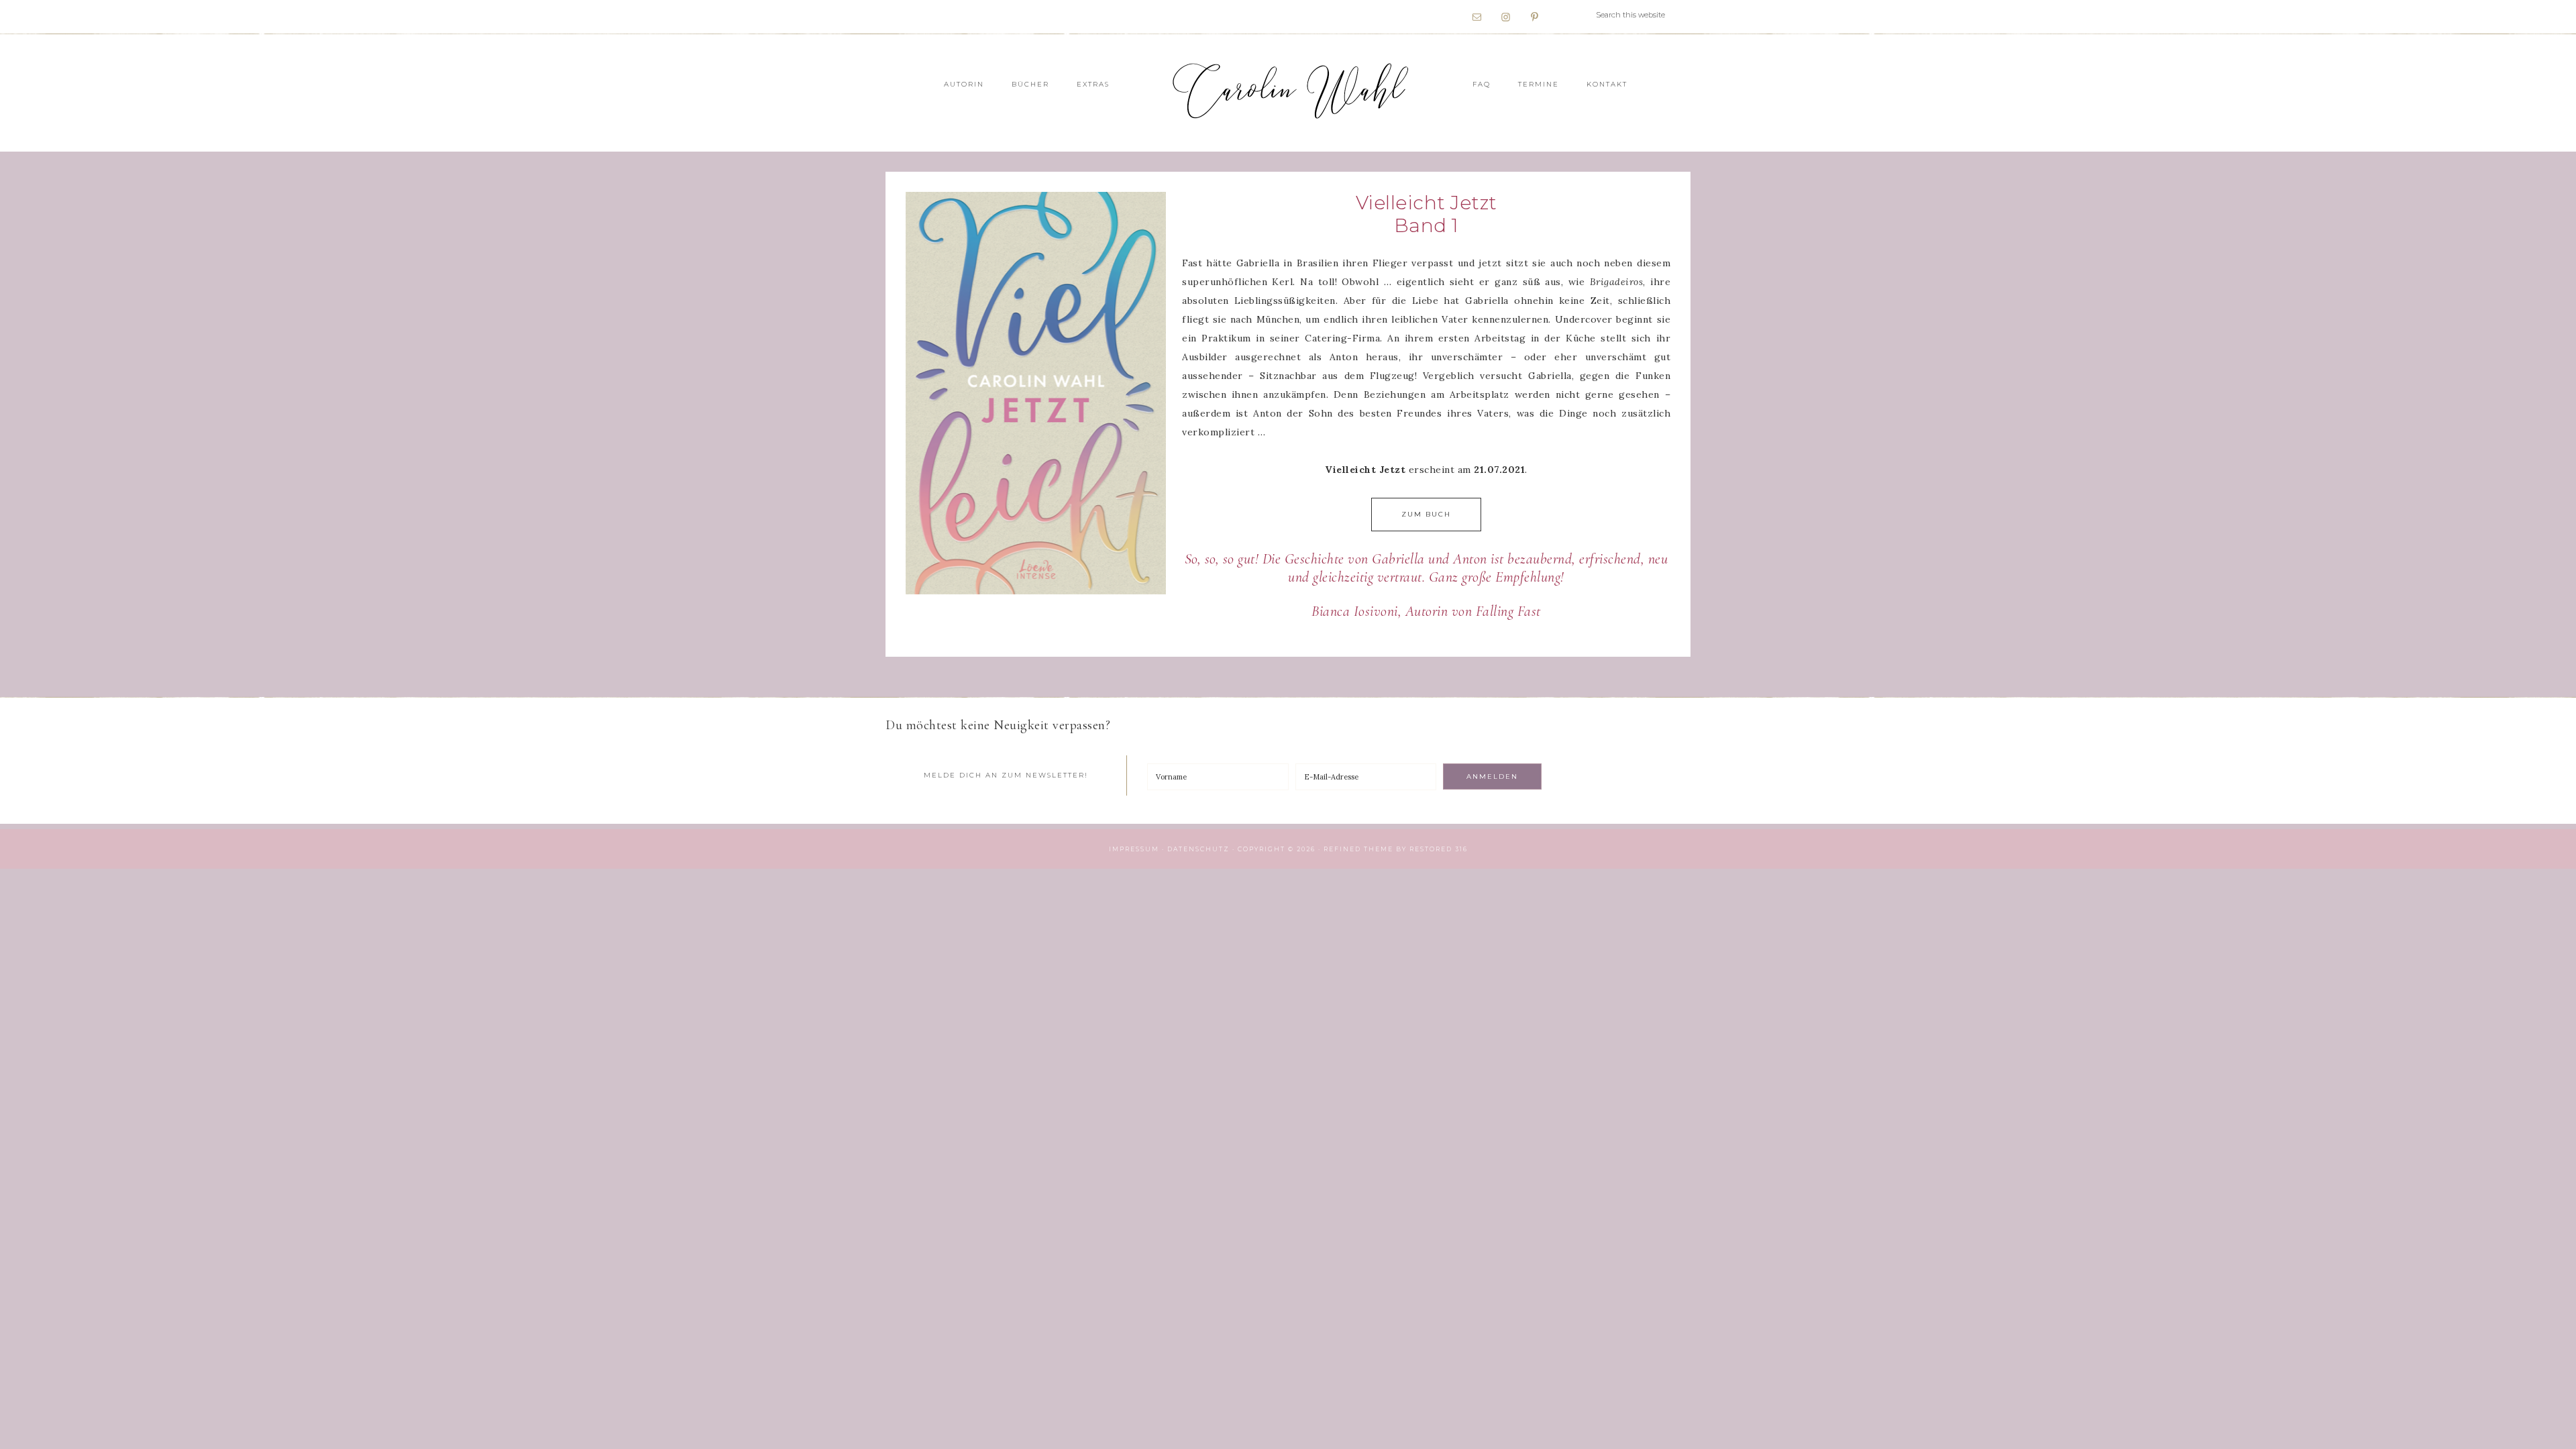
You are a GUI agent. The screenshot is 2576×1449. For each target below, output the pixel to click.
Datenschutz (1198, 849)
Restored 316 (1439, 849)
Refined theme (1358, 849)
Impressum (1134, 849)
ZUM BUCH (1426, 514)
